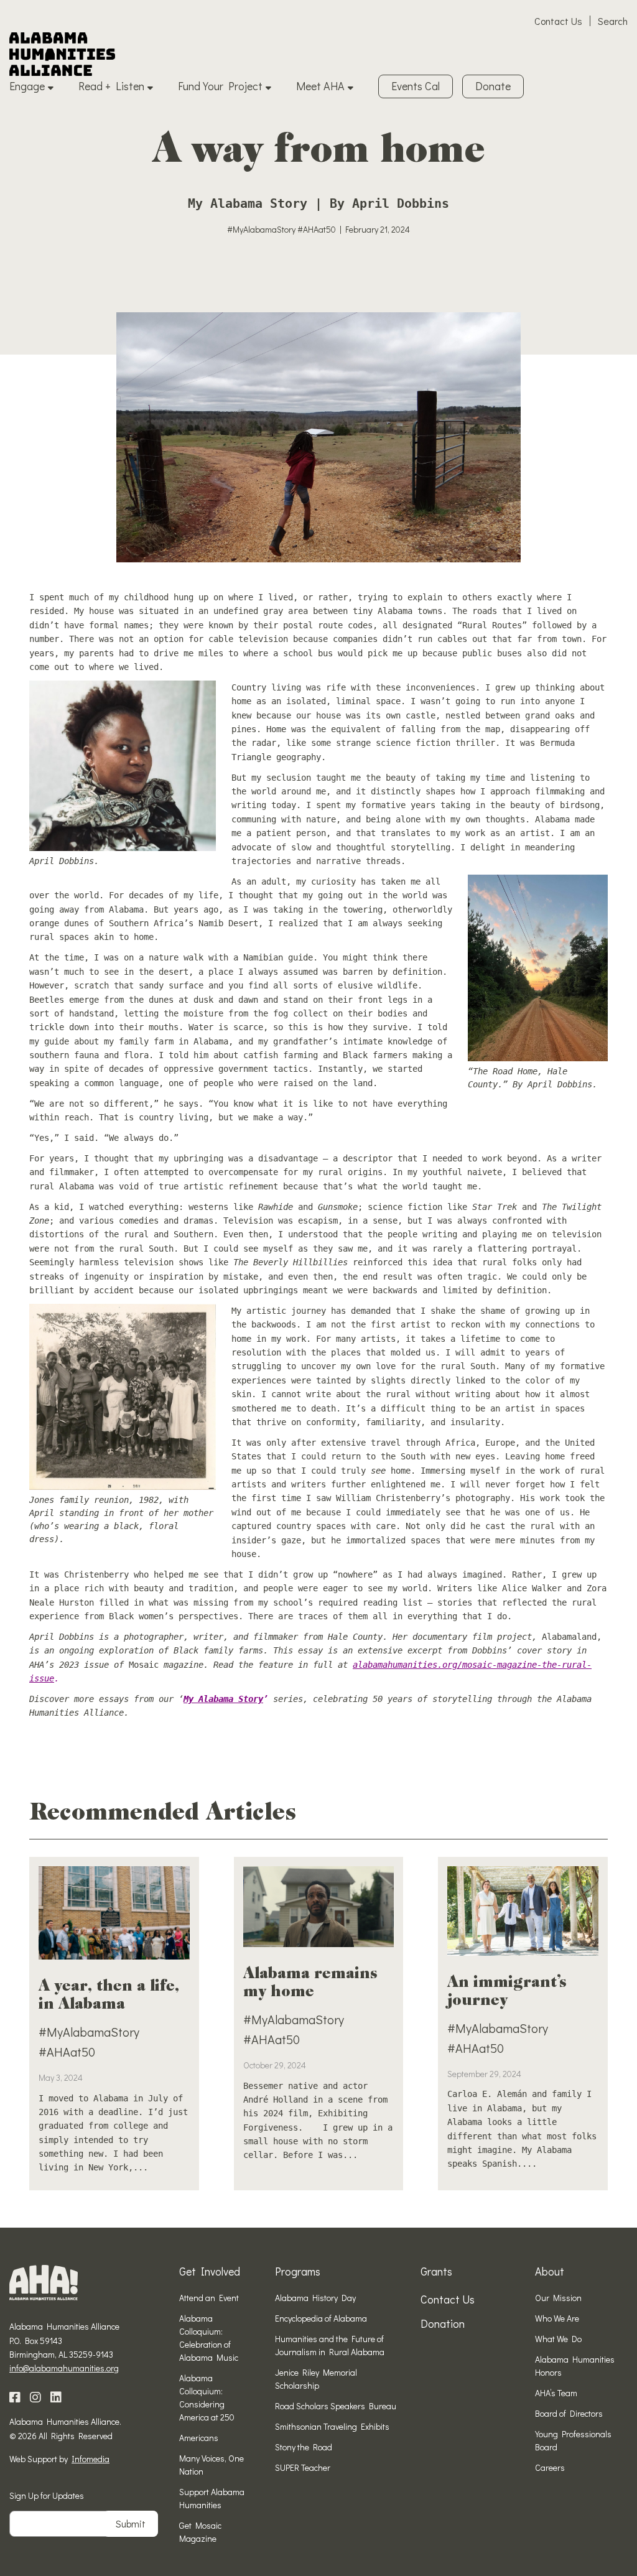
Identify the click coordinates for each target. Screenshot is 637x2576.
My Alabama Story (223, 1699)
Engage (27, 86)
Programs (298, 2271)
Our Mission (558, 2298)
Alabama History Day (315, 2298)
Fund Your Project (220, 86)
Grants (436, 2271)
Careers (550, 2467)
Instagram (35, 2397)
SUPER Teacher (303, 2467)
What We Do (558, 2339)
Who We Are (557, 2318)
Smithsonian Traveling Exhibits (332, 2426)
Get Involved (210, 2271)
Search (613, 21)
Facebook (15, 2397)
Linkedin (56, 2397)
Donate (493, 86)
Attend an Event (209, 2298)
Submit (131, 2523)
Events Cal (416, 86)
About (550, 2271)
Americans (199, 2438)
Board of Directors (569, 2413)
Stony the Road (304, 2447)
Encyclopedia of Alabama (321, 2318)
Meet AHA (320, 86)
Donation (443, 2323)
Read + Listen (111, 86)
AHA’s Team (556, 2393)
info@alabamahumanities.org (64, 2368)
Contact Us (558, 21)
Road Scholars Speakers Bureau (336, 2406)
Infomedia (91, 2459)
